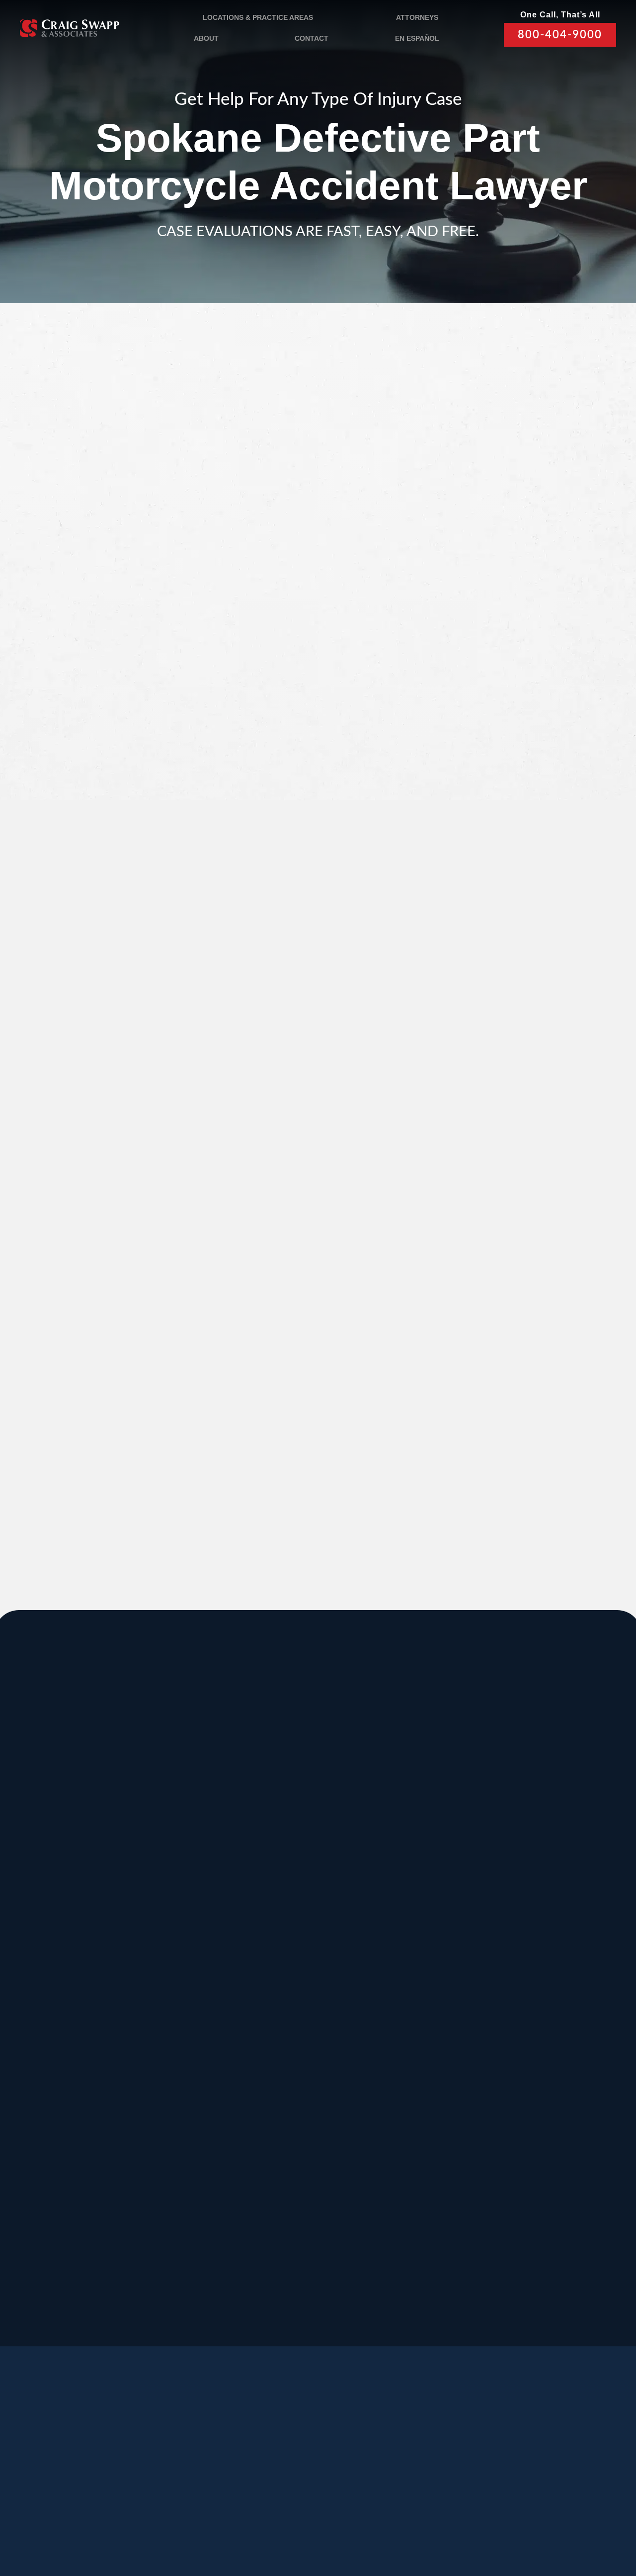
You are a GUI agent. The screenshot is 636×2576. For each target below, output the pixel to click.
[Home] (70, 28)
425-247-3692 (537, 2206)
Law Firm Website (518, 2531)
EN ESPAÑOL (417, 38)
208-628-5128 (31, 2006)
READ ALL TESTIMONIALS (511, 1160)
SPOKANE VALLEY (311, 1828)
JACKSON (413, 1928)
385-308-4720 (537, 1907)
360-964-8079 (347, 2306)
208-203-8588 (158, 1895)
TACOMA (410, 2127)
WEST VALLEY (237, 2226)
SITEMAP (244, 2525)
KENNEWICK (168, 2027)
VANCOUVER (359, 2226)
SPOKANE (161, 1928)
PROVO (533, 1828)
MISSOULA (543, 1928)
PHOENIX (539, 2027)
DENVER (410, 2027)
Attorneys (417, 17)
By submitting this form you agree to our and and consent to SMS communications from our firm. (518, 714)
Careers (187, 2463)
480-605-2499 (537, 2095)
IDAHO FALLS (297, 2127)
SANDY (26, 1828)
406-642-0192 (537, 2006)
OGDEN (28, 2127)
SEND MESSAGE (508, 764)
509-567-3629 (158, 2106)
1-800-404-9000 (151, 1448)
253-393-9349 (410, 2206)
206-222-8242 (284, 2006)
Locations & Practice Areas (258, 17)
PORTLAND (38, 2027)
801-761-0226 (221, 2294)
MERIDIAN (161, 1828)
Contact (312, 38)
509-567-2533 (284, 1895)
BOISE (24, 1928)
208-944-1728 (284, 2195)
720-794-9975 (410, 2106)
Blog (131, 2463)
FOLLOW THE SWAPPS (559, 2488)
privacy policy (482, 719)
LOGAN (153, 2127)
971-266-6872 (31, 2106)
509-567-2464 (158, 2006)
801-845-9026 (31, 1907)
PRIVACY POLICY (211, 2511)
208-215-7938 (284, 2106)
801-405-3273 (410, 1907)
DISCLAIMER (275, 2511)
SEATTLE (285, 1928)
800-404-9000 (560, 35)
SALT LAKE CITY (432, 1828)
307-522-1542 (410, 2006)
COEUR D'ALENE (307, 2027)
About (206, 38)
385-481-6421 (31, 2195)
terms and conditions (506, 708)
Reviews (77, 2463)
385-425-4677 (158, 2195)
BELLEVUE (542, 2127)
